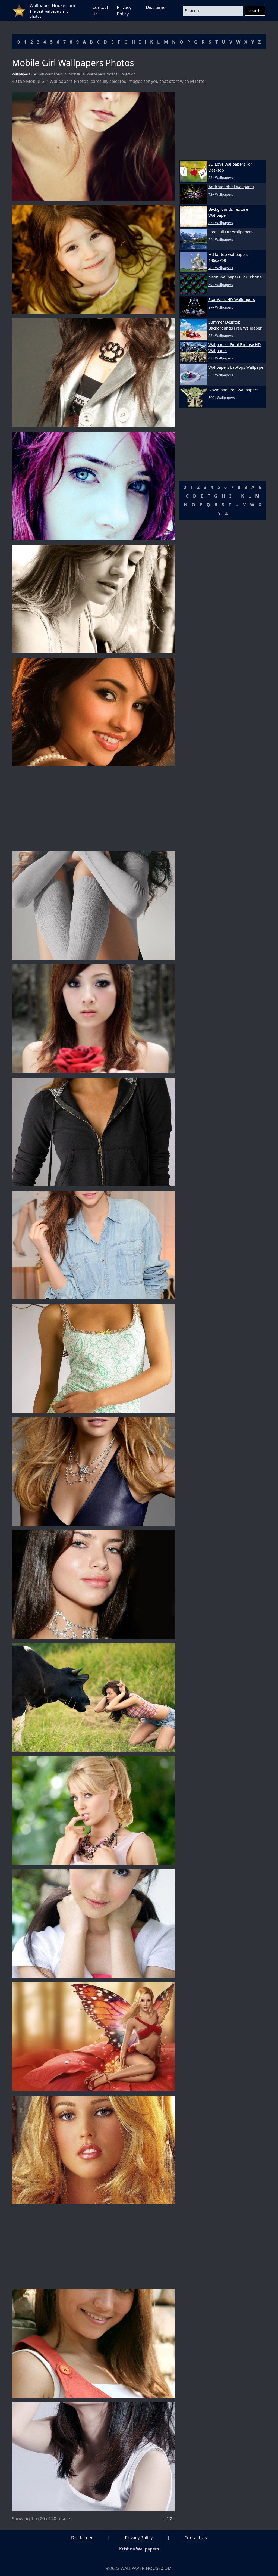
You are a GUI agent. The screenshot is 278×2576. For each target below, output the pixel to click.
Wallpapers (21, 74)
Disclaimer (157, 7)
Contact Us (196, 2538)
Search (255, 11)
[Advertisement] (93, 809)
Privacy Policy (139, 2538)
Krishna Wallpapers (139, 2549)
